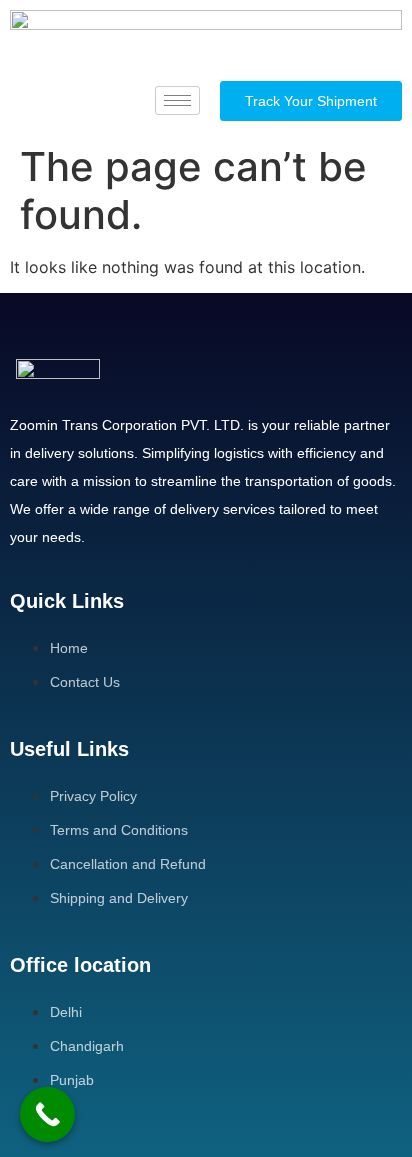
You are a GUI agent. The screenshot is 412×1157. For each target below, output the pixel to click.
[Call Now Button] (47, 1114)
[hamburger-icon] (177, 100)
